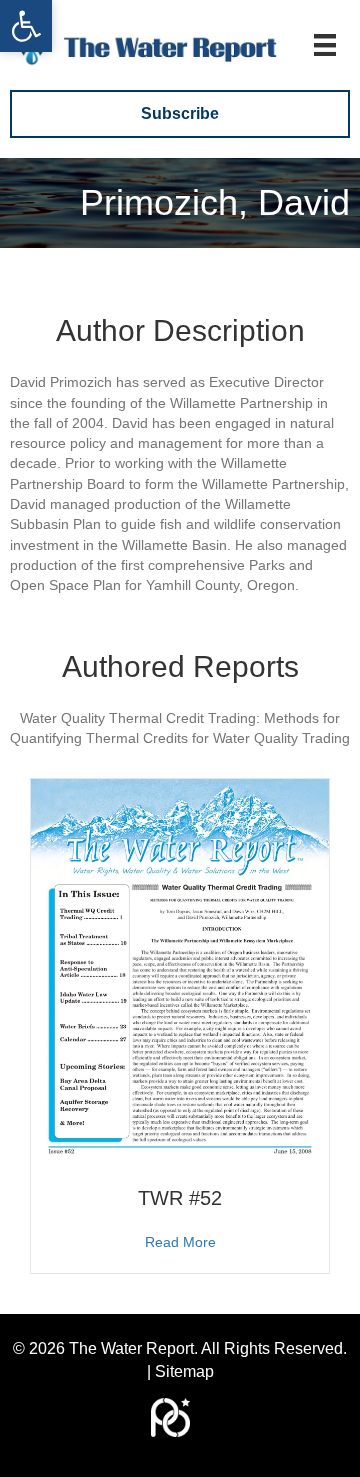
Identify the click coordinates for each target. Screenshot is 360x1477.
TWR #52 (180, 1198)
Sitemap (184, 1371)
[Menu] (325, 45)
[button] (26, 26)
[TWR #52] (180, 971)
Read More (180, 1241)
